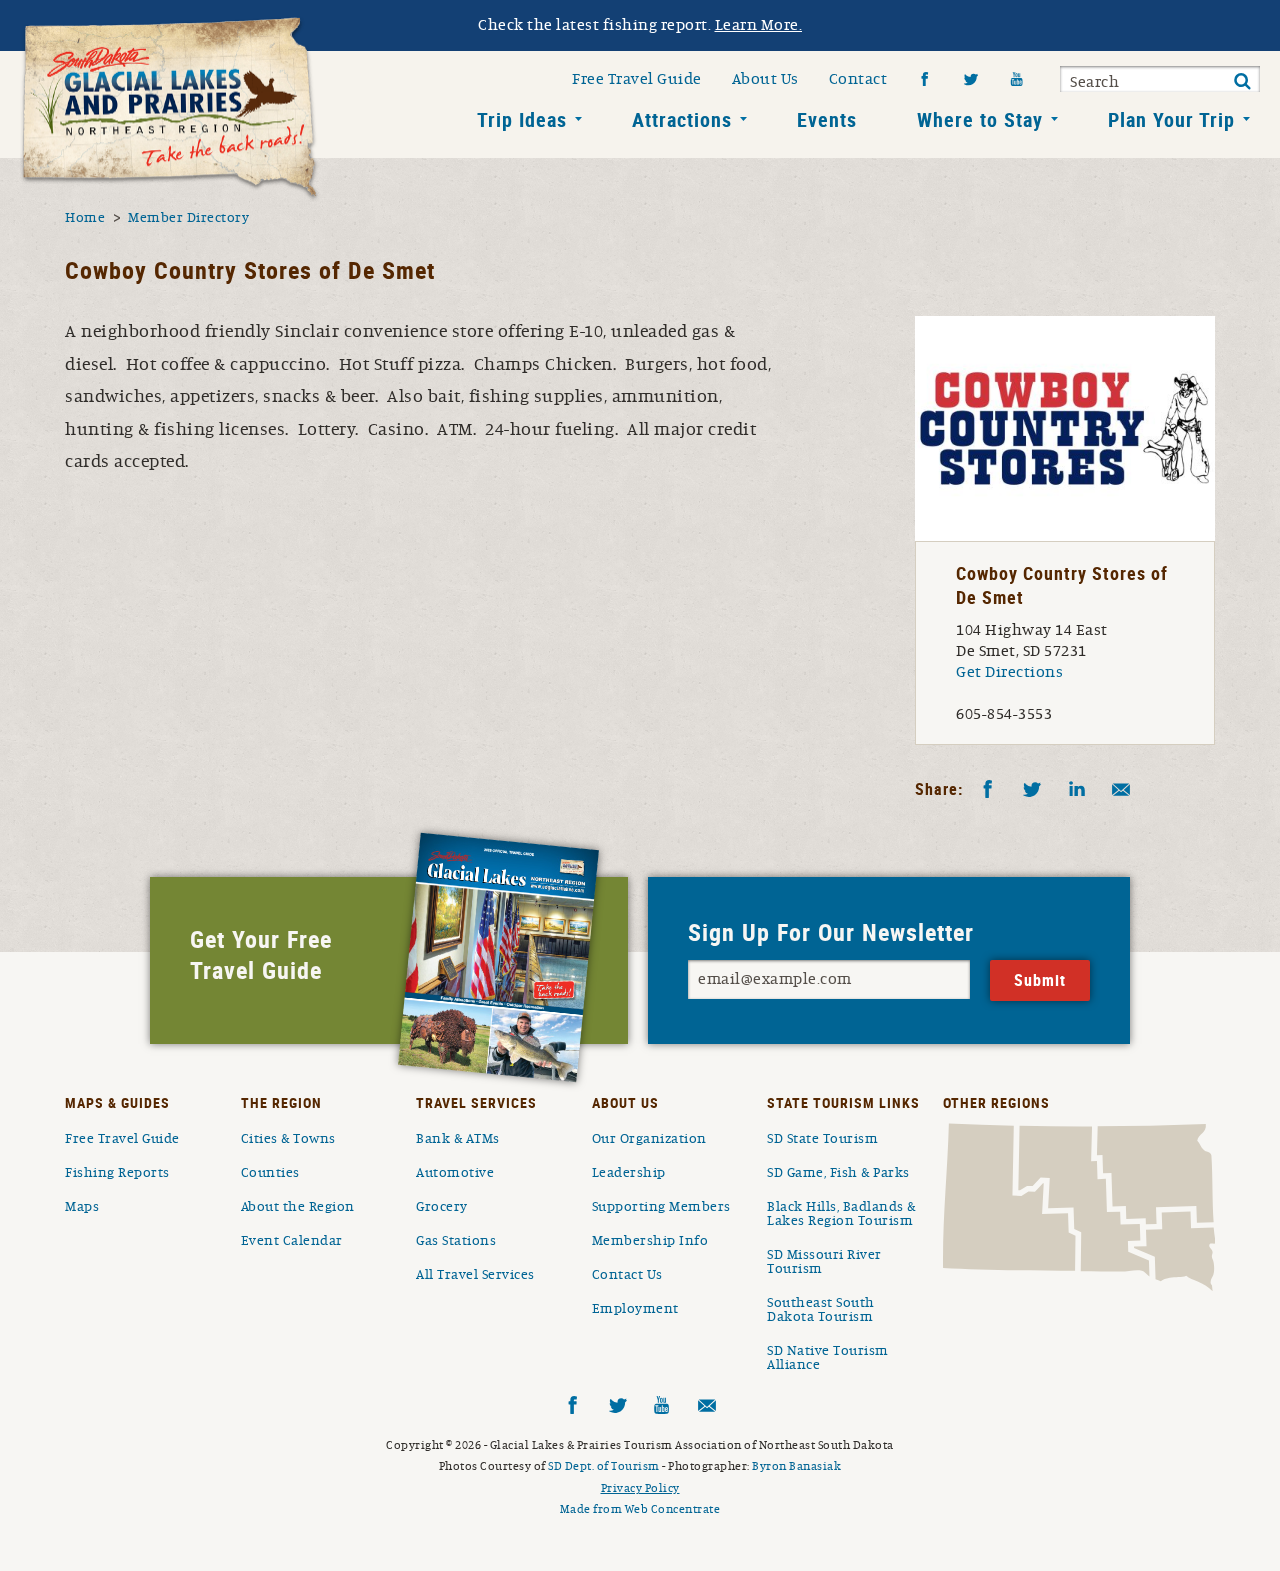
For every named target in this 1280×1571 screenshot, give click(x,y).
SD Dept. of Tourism (604, 1466)
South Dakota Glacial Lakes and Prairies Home (170, 109)
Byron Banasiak (796, 1466)
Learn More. (759, 25)
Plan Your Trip (1171, 119)
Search (1094, 82)
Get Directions (1009, 672)
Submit (1242, 82)
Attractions (682, 119)
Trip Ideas (522, 119)
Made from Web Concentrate (640, 1509)
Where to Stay (980, 119)
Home (85, 218)
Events (827, 119)
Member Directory (188, 218)
